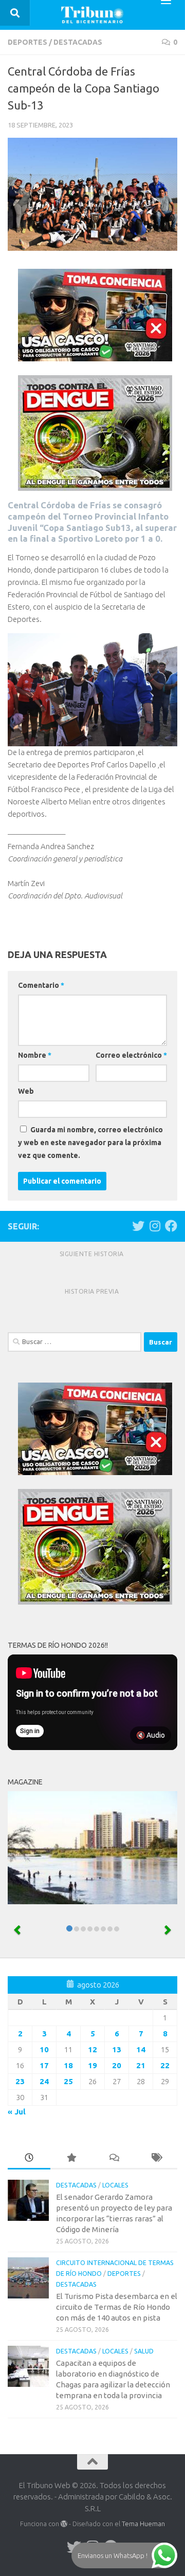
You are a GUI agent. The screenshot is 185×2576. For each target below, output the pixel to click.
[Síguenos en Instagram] (155, 1226)
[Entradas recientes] (29, 2158)
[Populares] (72, 2158)
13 (117, 2049)
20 (117, 2065)
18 (68, 2065)
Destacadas (78, 42)
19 (92, 2065)
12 (92, 2049)
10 (44, 2049)
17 (44, 2065)
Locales (115, 2185)
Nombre (35, 1055)
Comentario (41, 985)
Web (26, 1091)
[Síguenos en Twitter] (138, 1226)
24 (44, 2081)
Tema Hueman (143, 2524)
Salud (144, 2351)
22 (165, 2065)
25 (68, 2081)
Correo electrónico (131, 1055)
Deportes (27, 42)
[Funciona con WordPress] (64, 2524)
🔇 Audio (151, 1735)
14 (141, 2049)
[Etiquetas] (156, 2158)
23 (20, 2081)
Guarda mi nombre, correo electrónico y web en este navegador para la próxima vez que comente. (90, 1143)
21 (141, 2065)
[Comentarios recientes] (114, 2158)
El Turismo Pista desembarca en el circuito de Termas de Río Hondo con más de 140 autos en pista (117, 2307)
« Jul (17, 2112)
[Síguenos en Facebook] (171, 1226)
